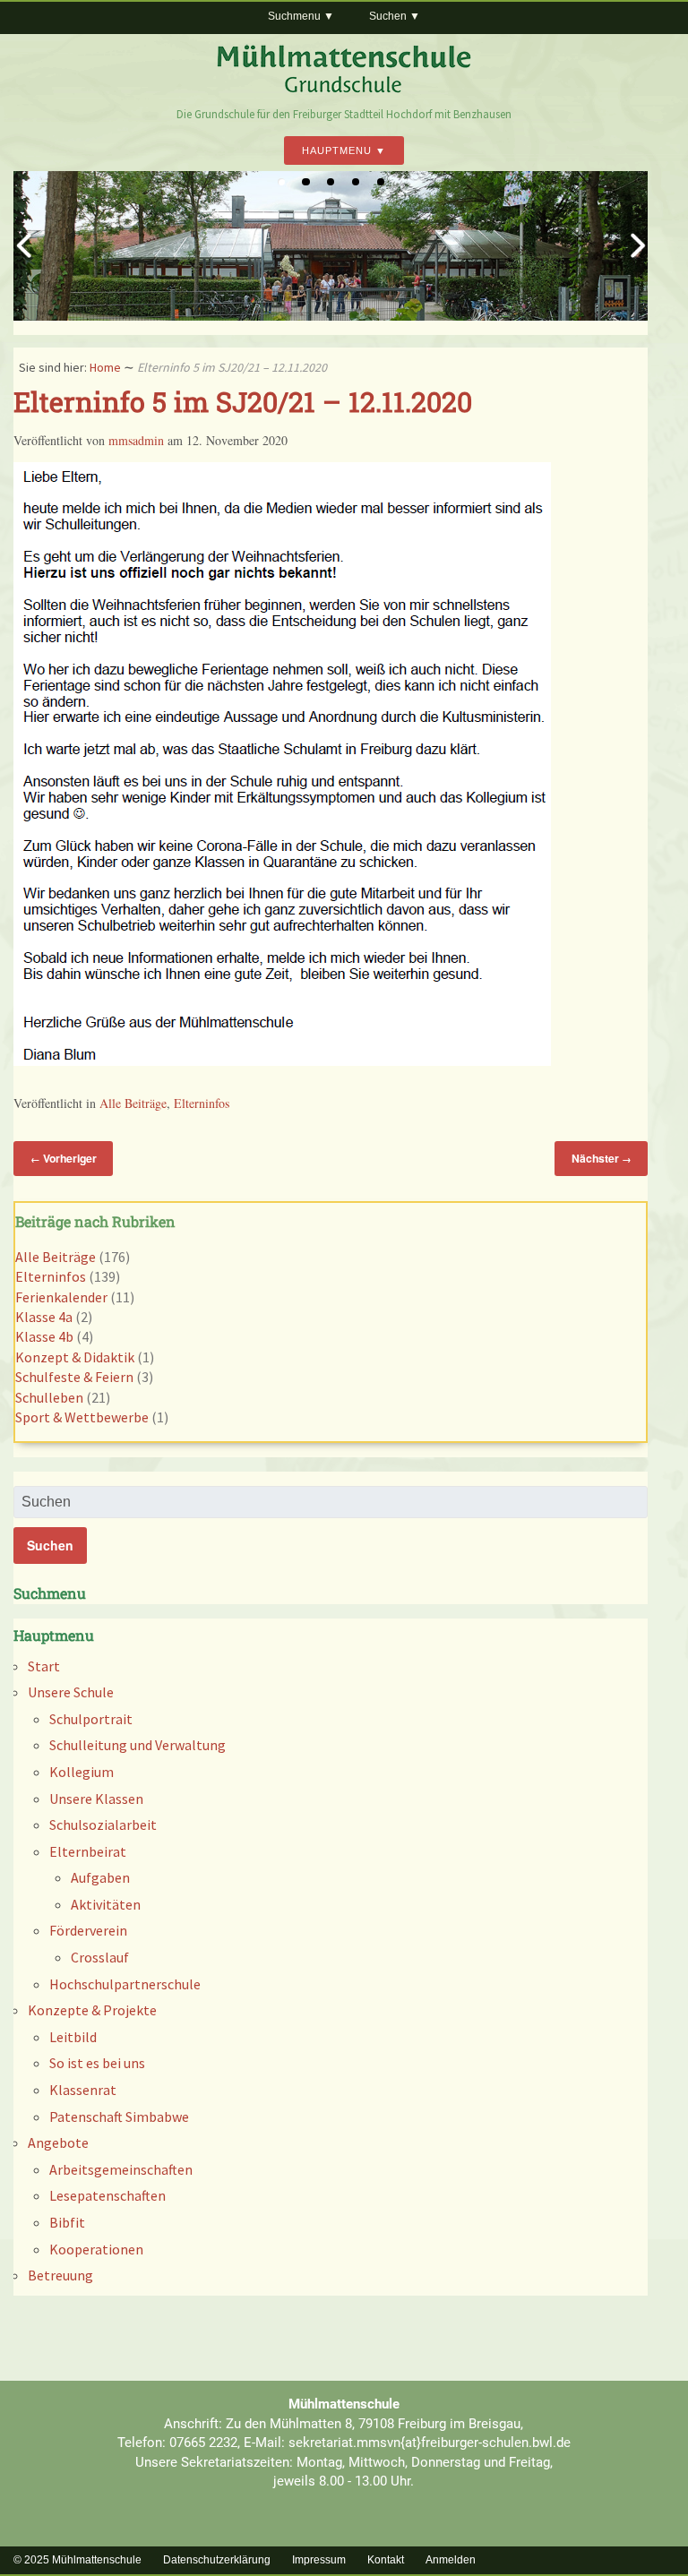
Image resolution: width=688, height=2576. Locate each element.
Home (105, 367)
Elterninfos (202, 1103)
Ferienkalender (61, 1297)
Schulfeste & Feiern (74, 1377)
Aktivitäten (106, 1904)
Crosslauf (100, 1957)
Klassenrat (83, 2090)
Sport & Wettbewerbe (82, 1417)
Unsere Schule (71, 1692)
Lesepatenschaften (107, 2195)
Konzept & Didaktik (75, 1357)
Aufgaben (100, 1877)
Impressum (319, 2560)
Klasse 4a (44, 1317)
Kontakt (386, 2560)
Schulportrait (91, 1719)
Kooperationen (96, 2249)
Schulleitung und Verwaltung (138, 1745)
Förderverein (88, 1930)
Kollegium (82, 1772)
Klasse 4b (44, 1336)
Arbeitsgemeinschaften (121, 2169)
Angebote (58, 2142)
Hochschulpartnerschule (125, 1984)
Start (44, 1666)
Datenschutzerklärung (217, 2560)
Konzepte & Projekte (92, 2010)
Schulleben (49, 1397)
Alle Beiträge (133, 1103)
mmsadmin (136, 440)
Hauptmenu (337, 150)
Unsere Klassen (96, 1799)
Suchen (388, 16)
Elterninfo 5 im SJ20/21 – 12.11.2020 (243, 401)
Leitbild (73, 2037)
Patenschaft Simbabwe (119, 2117)
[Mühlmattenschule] (344, 89)
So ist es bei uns (97, 2063)
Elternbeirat (88, 1851)
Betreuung (60, 2275)
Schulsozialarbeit (103, 1825)
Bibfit (67, 2222)
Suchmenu (294, 16)
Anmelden (451, 2560)
